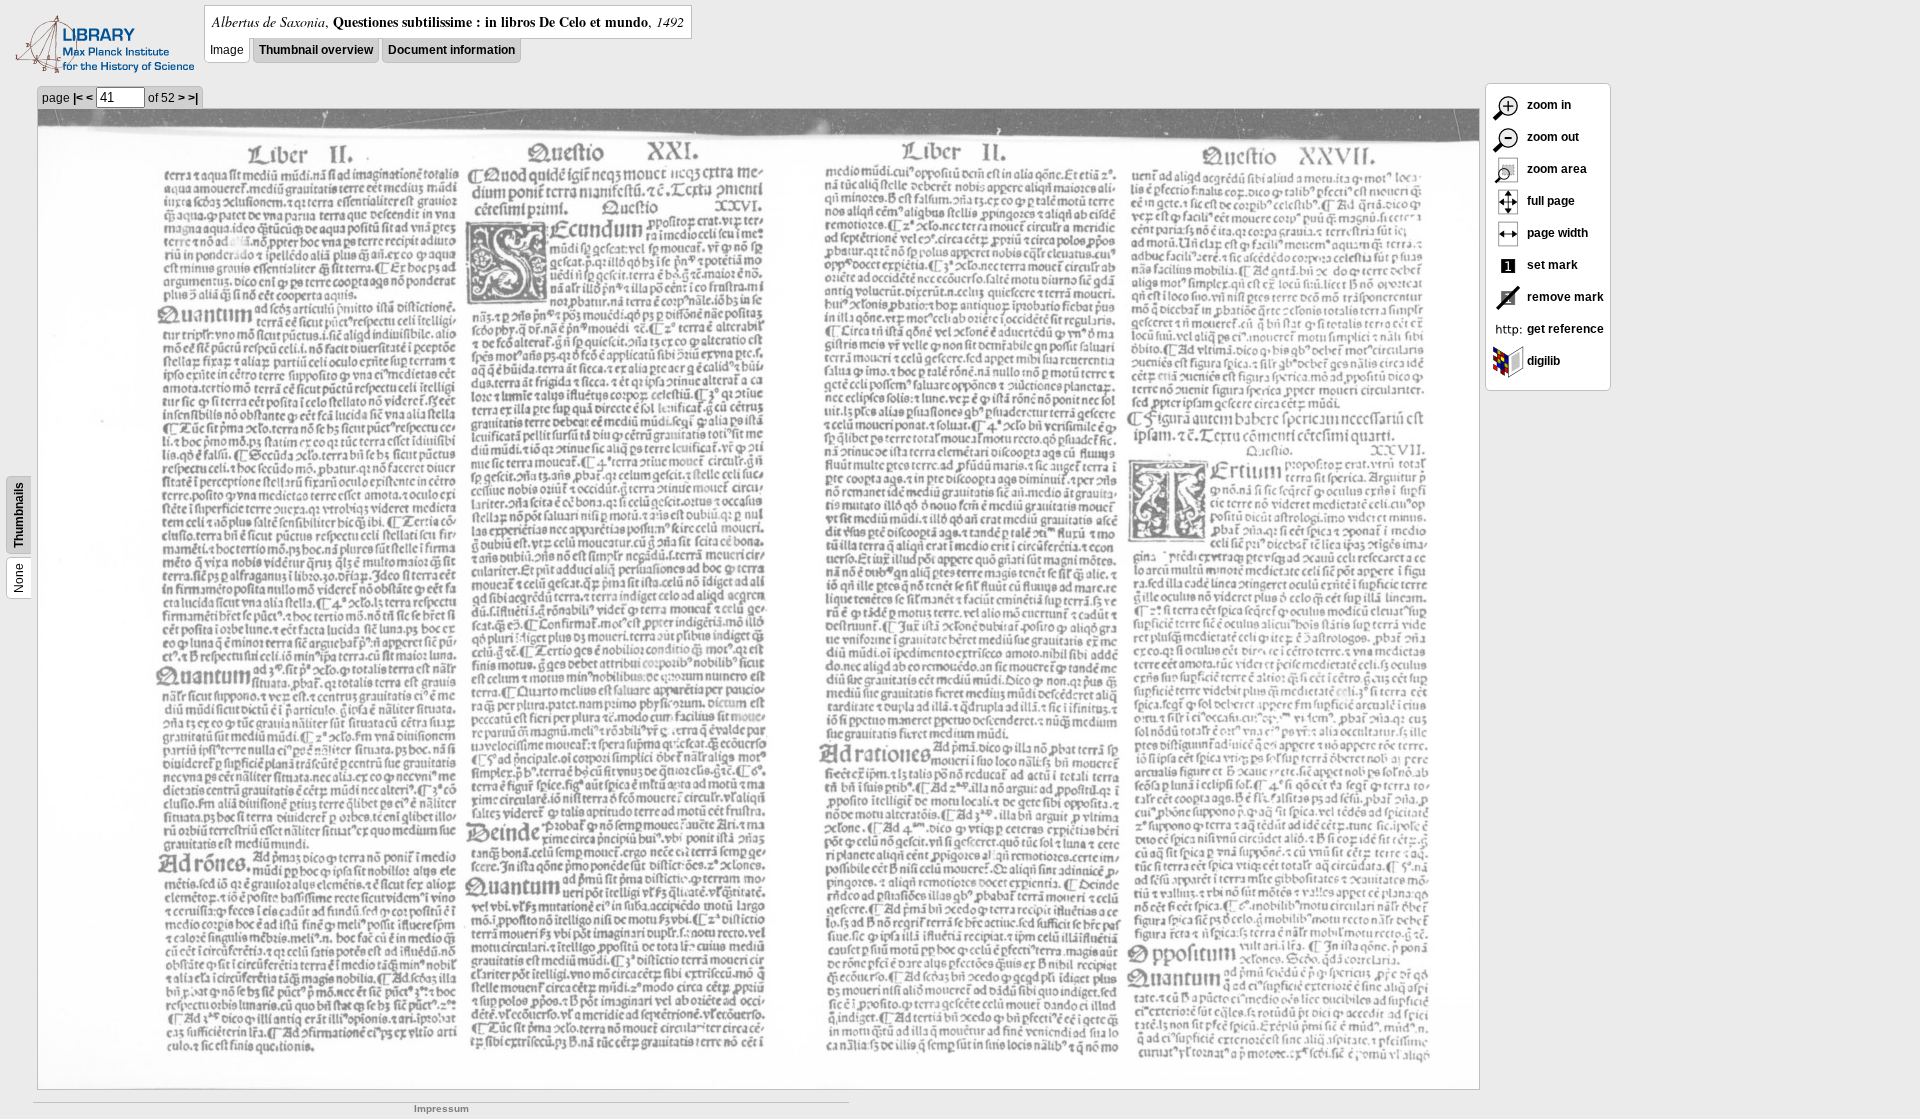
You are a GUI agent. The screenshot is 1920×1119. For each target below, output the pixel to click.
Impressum (441, 1108)
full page (1549, 201)
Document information (451, 50)
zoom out (1551, 137)
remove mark (1564, 297)
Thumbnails (19, 515)
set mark (1551, 265)
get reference (1564, 329)
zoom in (1547, 105)
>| (193, 98)
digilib (1542, 361)
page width (1556, 233)
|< (78, 98)
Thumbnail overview (316, 50)
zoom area (1555, 169)
